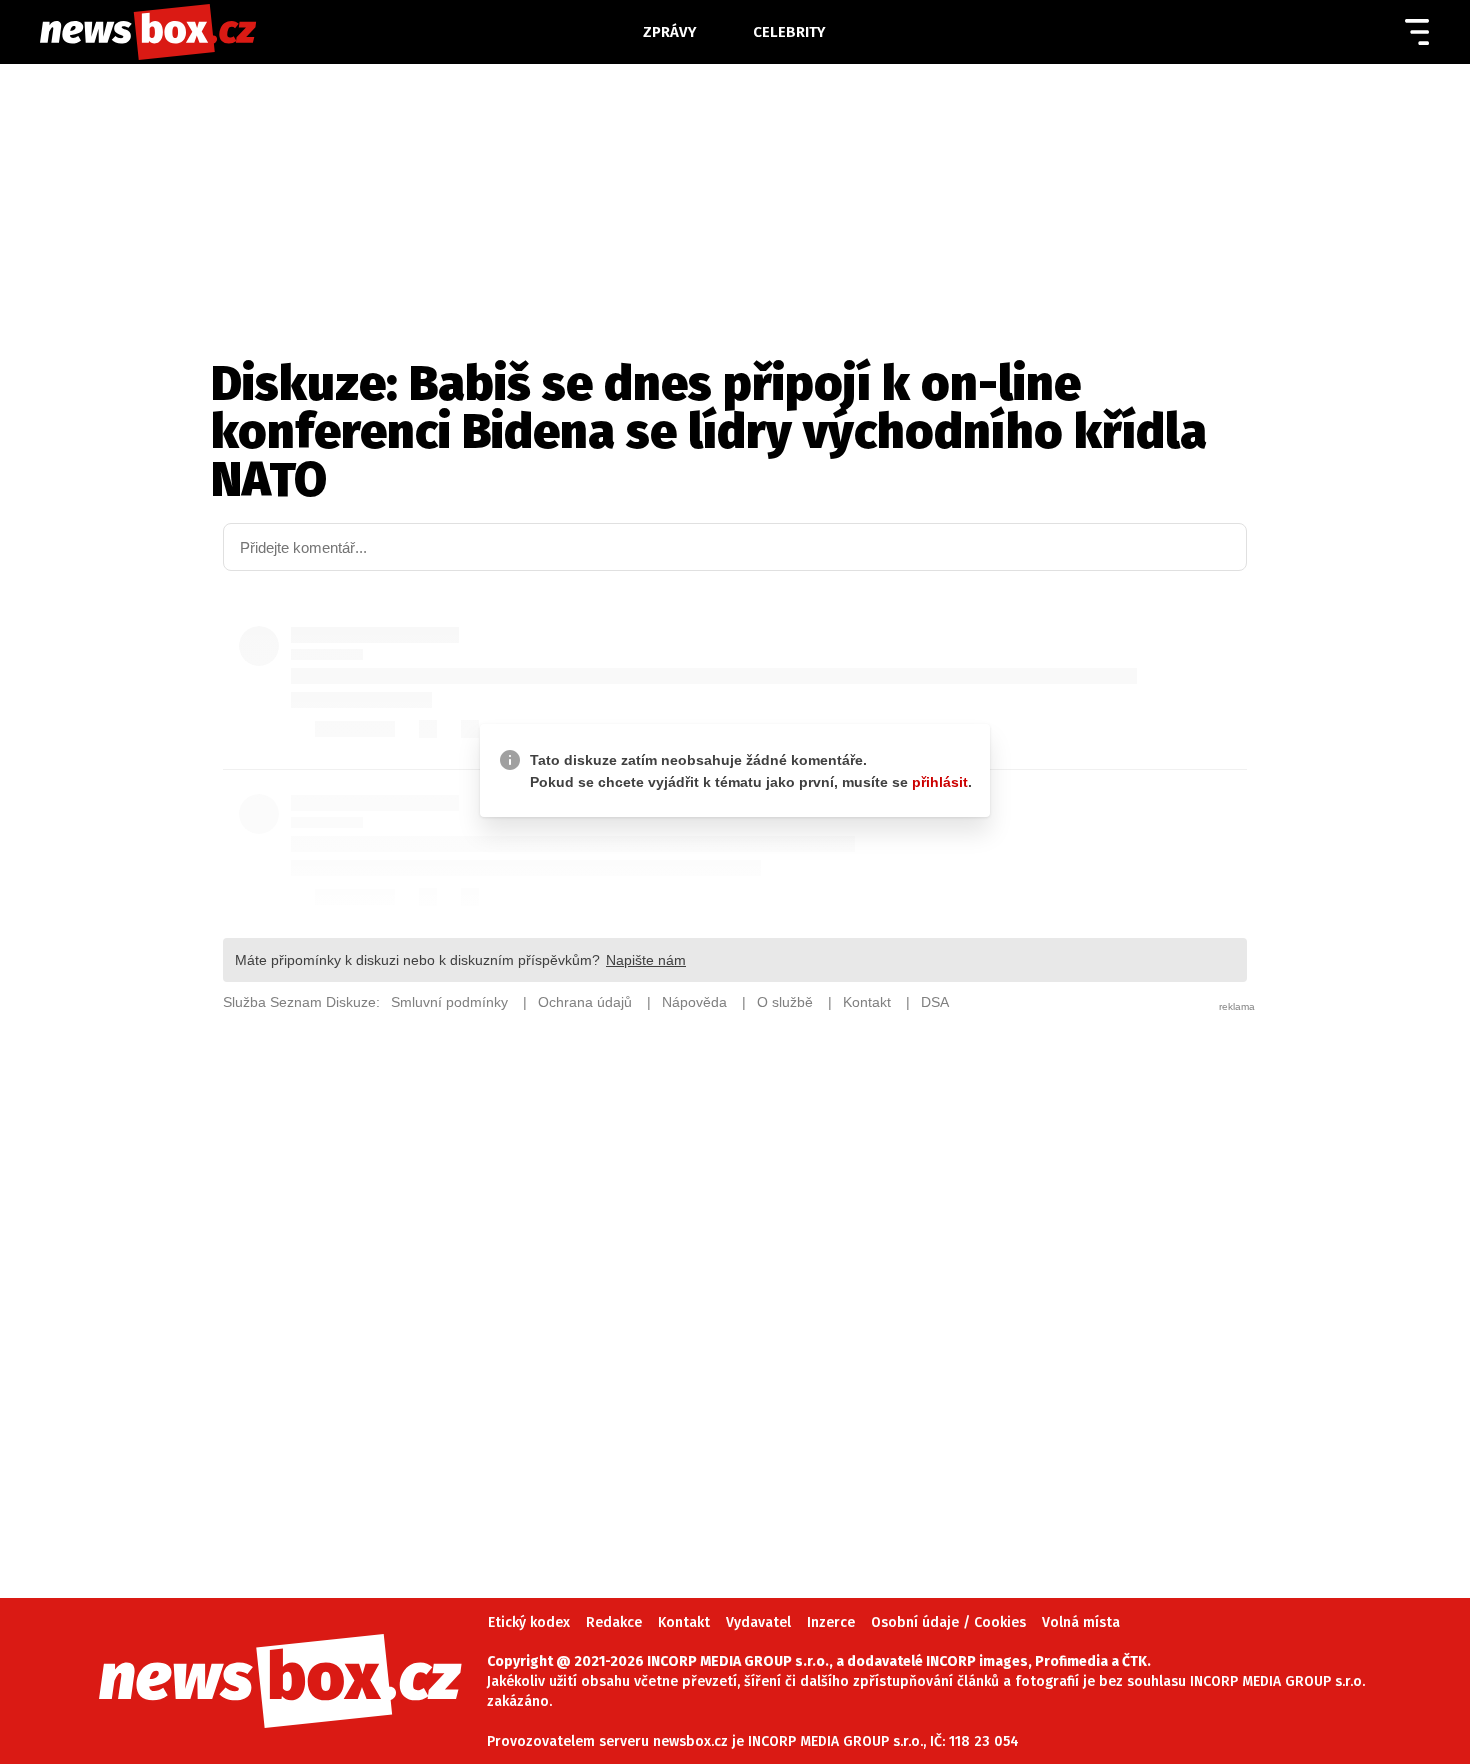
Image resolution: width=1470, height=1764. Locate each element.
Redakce (614, 1622)
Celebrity (789, 32)
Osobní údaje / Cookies (948, 1622)
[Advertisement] (735, 1276)
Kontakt (684, 1622)
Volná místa (1081, 1622)
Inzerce (831, 1622)
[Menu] (1417, 32)
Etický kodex (529, 1622)
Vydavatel (758, 1622)
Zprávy (670, 32)
